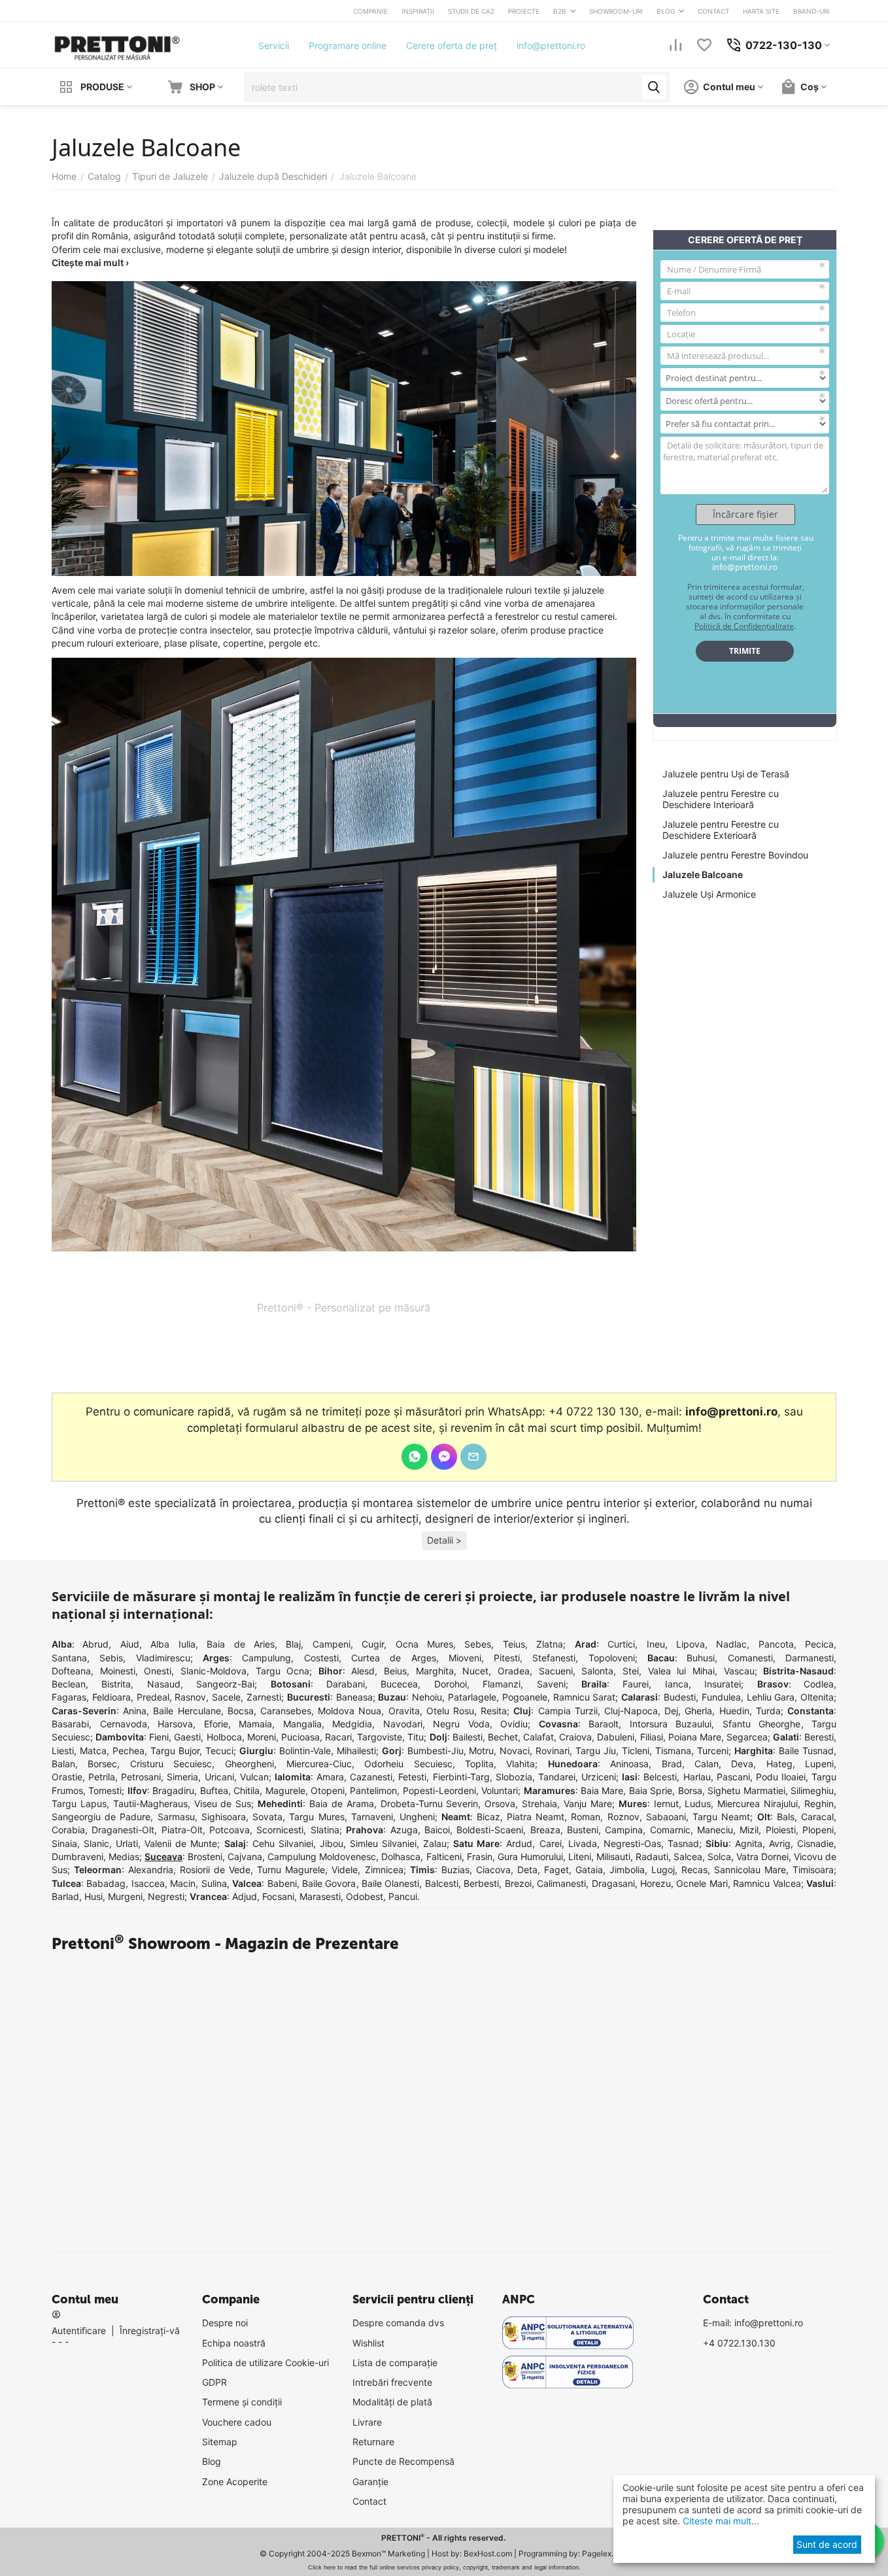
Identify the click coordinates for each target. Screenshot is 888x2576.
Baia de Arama (342, 1804)
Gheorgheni (249, 1764)
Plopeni (818, 1830)
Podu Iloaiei (781, 1777)
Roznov (623, 1817)
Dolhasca (401, 1856)
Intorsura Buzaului (671, 1724)
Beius (395, 1671)
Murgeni (125, 1896)
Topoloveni (612, 1658)
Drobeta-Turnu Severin (430, 1804)
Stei (631, 1671)
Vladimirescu (163, 1658)
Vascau (739, 1671)
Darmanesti (810, 1658)
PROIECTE (524, 11)
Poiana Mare (695, 1737)
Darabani (346, 1684)
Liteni (580, 1856)
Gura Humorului (530, 1856)
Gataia (589, 1870)
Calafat (538, 1737)
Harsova (175, 1724)
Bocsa (241, 1711)
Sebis (111, 1658)
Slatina (325, 1830)
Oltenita (817, 1697)
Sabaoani (666, 1817)
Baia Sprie (651, 1790)
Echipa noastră (234, 2343)
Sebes (478, 1644)
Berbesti (481, 1883)
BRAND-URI (811, 11)
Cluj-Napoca (631, 1711)
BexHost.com (488, 2553)
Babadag (106, 1883)
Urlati (127, 1843)
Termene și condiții (242, 2402)
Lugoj (663, 1870)
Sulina (214, 1883)
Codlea (819, 1684)
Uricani (219, 1777)
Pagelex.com (606, 2553)
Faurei (636, 1684)
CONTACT (713, 11)
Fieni (159, 1737)
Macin (183, 1883)
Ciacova (493, 1870)
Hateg (779, 1764)
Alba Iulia (173, 1644)
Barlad (65, 1896)
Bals (786, 1817)
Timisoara (813, 1870)
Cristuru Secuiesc (171, 1764)
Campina (624, 1830)
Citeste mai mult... (720, 2521)
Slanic (96, 1843)
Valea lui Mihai (681, 1671)
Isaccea (148, 1883)
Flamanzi (502, 1684)
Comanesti (750, 1658)
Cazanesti (371, 1777)
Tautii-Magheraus (150, 1804)
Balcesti (442, 1883)
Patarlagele (472, 1697)
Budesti (680, 1697)
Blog (212, 2461)
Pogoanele (525, 1697)
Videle (345, 1870)
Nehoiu (427, 1697)
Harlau (697, 1777)
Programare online (348, 45)
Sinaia (64, 1843)
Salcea (688, 1856)
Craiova (575, 1737)
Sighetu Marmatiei (746, 1790)
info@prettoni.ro (551, 45)
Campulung (266, 1658)
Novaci (515, 1751)
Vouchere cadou (237, 2422)
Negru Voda (461, 1724)
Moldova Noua (350, 1711)
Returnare (373, 2442)
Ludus (698, 1804)
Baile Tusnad (806, 1751)
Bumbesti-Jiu (435, 1751)
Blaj (293, 1644)
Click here (322, 2567)
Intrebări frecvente (392, 2382)
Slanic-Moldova (213, 1671)
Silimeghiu (812, 1790)
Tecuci (219, 1751)
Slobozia (514, 1777)
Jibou (332, 1843)
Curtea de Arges (394, 1658)
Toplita (479, 1764)
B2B (560, 11)
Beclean (69, 1684)
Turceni (713, 1751)
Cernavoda (124, 1724)
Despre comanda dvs (398, 2323)
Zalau (435, 1843)
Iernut (666, 1804)
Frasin (480, 1856)
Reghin (819, 1804)
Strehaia (539, 1804)
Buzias (455, 1870)
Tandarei (557, 1777)
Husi (94, 1896)
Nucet (475, 1671)
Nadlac (731, 1644)
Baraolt (604, 1724)
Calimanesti (561, 1883)
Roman (586, 1817)
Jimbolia (627, 1870)
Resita (494, 1711)
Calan (707, 1764)
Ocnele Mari (702, 1883)
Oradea (514, 1671)
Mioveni (465, 1658)
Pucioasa (300, 1737)
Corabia (68, 1830)
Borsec (102, 1764)
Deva (742, 1764)
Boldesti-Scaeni (490, 1830)
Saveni (551, 1684)
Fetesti (412, 1777)
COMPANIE (370, 11)
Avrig (780, 1843)
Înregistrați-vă (150, 2330)
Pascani (733, 1777)
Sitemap (220, 2442)
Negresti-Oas (632, 1843)
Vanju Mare (588, 1804)
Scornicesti (280, 1830)
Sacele (226, 1697)
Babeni (282, 1883)
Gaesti (187, 1737)
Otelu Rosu (450, 1711)
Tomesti (105, 1790)
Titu (416, 1737)
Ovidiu (514, 1724)
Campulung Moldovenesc (322, 1856)
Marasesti (320, 1896)
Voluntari (500, 1790)
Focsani (278, 1896)
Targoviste (380, 1737)
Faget (556, 1870)
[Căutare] (654, 87)
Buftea (214, 1790)
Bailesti (468, 1737)
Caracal (817, 1817)
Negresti (166, 1896)
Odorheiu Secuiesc (408, 1764)
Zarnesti (264, 1697)
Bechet (503, 1737)
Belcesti (660, 1777)
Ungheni (417, 1817)
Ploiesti (781, 1830)
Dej (671, 1711)
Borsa (690, 1790)
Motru (481, 1751)
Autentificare (79, 2330)
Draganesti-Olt (123, 1830)
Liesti (63, 1751)
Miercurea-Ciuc (319, 1764)
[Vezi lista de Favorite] (704, 45)
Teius (514, 1644)
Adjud (245, 1896)
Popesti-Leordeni (439, 1790)
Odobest (365, 1896)
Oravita (404, 1711)
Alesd (363, 1671)
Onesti (158, 1671)
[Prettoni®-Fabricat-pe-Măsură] (117, 44)
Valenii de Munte (181, 1843)
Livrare (367, 2422)
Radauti (652, 1856)
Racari (338, 1737)
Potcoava (230, 1830)
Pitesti (507, 1658)
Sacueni (556, 1671)
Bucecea (399, 1684)
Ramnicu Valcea (767, 1883)
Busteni (583, 1830)
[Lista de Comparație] (675, 45)
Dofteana (71, 1671)
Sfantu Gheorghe (762, 1724)
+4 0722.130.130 (739, 2343)
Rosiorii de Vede (215, 1870)
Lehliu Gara (771, 1697)
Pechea (128, 1751)
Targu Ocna (283, 1671)
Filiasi (652, 1737)
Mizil (749, 1830)
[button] (444, 1541)
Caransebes (286, 1711)
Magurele (285, 1790)
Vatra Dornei (762, 1856)
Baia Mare (602, 1790)
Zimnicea (384, 1870)
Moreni (262, 1737)
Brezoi (518, 1883)
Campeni (332, 1644)
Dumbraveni (77, 1856)
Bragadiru (173, 1790)
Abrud (95, 1644)
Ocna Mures (424, 1644)
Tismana (673, 1751)
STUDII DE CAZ (471, 11)
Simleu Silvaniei (383, 1843)
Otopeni (328, 1790)
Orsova (500, 1804)
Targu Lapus (79, 1804)
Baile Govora (329, 1883)
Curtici (621, 1644)
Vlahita (521, 1764)
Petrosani (141, 1777)
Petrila (102, 1777)
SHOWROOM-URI (616, 11)
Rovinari (553, 1751)
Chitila (247, 1790)
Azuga (404, 1830)
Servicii (274, 45)
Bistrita (116, 1684)
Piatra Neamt (536, 1817)
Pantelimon (373, 1790)
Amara (330, 1777)
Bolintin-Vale (305, 1751)
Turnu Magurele (291, 1870)
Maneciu (715, 1830)
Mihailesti (356, 1751)
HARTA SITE (761, 11)
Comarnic (670, 1830)
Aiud (130, 1644)
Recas (694, 1870)
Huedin (734, 1711)
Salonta (597, 1671)
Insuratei (723, 1684)
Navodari (403, 1724)
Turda (768, 1711)
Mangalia (302, 1724)
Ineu (656, 1644)
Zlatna (550, 1644)
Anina (135, 1711)
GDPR (214, 2382)
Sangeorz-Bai (225, 1684)
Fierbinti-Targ (461, 1777)
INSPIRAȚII (418, 11)
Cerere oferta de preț (452, 45)
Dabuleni (616, 1737)
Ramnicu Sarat (585, 1697)
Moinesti (118, 1671)
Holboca (224, 1737)
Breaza (545, 1830)
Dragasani (613, 1883)
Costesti (321, 1658)
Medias (124, 1856)
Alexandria (151, 1870)
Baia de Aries (241, 1644)
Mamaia (255, 1724)
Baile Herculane (187, 1711)
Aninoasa (629, 1764)
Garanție (370, 2482)
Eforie (216, 1724)
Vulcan (254, 1777)
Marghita (435, 1671)
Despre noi (225, 2323)
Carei (551, 1843)
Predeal (153, 1697)
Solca (719, 1856)
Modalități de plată (392, 2402)
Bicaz (488, 1817)
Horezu (656, 1883)
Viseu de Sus (223, 1804)
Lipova (691, 1644)
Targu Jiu (596, 1751)
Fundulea (721, 1697)
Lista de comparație (395, 2363)
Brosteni (205, 1856)
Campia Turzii (568, 1711)
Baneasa (354, 1697)
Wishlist (368, 2343)
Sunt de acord (827, 2544)
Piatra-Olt (182, 1830)
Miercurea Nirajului (758, 1804)
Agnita (749, 1843)
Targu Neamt (721, 1817)
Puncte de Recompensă (403, 2461)
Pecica (819, 1644)
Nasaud (164, 1684)
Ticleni (636, 1751)
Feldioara (111, 1697)
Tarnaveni (372, 1817)
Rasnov (190, 1697)
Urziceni (599, 1777)
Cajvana (245, 1856)
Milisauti (613, 1856)
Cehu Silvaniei (283, 1843)
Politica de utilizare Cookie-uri (265, 2363)
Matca (93, 1751)
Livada (583, 1843)
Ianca (677, 1684)
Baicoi (437, 1830)
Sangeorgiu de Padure (101, 1817)
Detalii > (444, 1540)
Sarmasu (176, 1817)
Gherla (698, 1711)
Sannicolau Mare (750, 1870)
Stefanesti (554, 1658)
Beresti (819, 1737)
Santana (69, 1658)
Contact (369, 2501)
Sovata (267, 1817)
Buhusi (701, 1658)
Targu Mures (316, 1817)
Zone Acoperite (235, 2482)
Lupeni (819, 1764)
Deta (527, 1870)
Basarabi (70, 1724)
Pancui (403, 1896)
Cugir (373, 1644)
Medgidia (352, 1724)
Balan (63, 1764)
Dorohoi (451, 1684)
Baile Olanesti (390, 1883)
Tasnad (683, 1843)
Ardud (519, 1843)
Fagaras (69, 1697)
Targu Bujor (175, 1751)
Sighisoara (224, 1817)
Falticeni (444, 1856)
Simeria (182, 1777)
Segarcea (747, 1737)
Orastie (67, 1777)
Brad (672, 1764)
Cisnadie (815, 1843)
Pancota (776, 1644)
